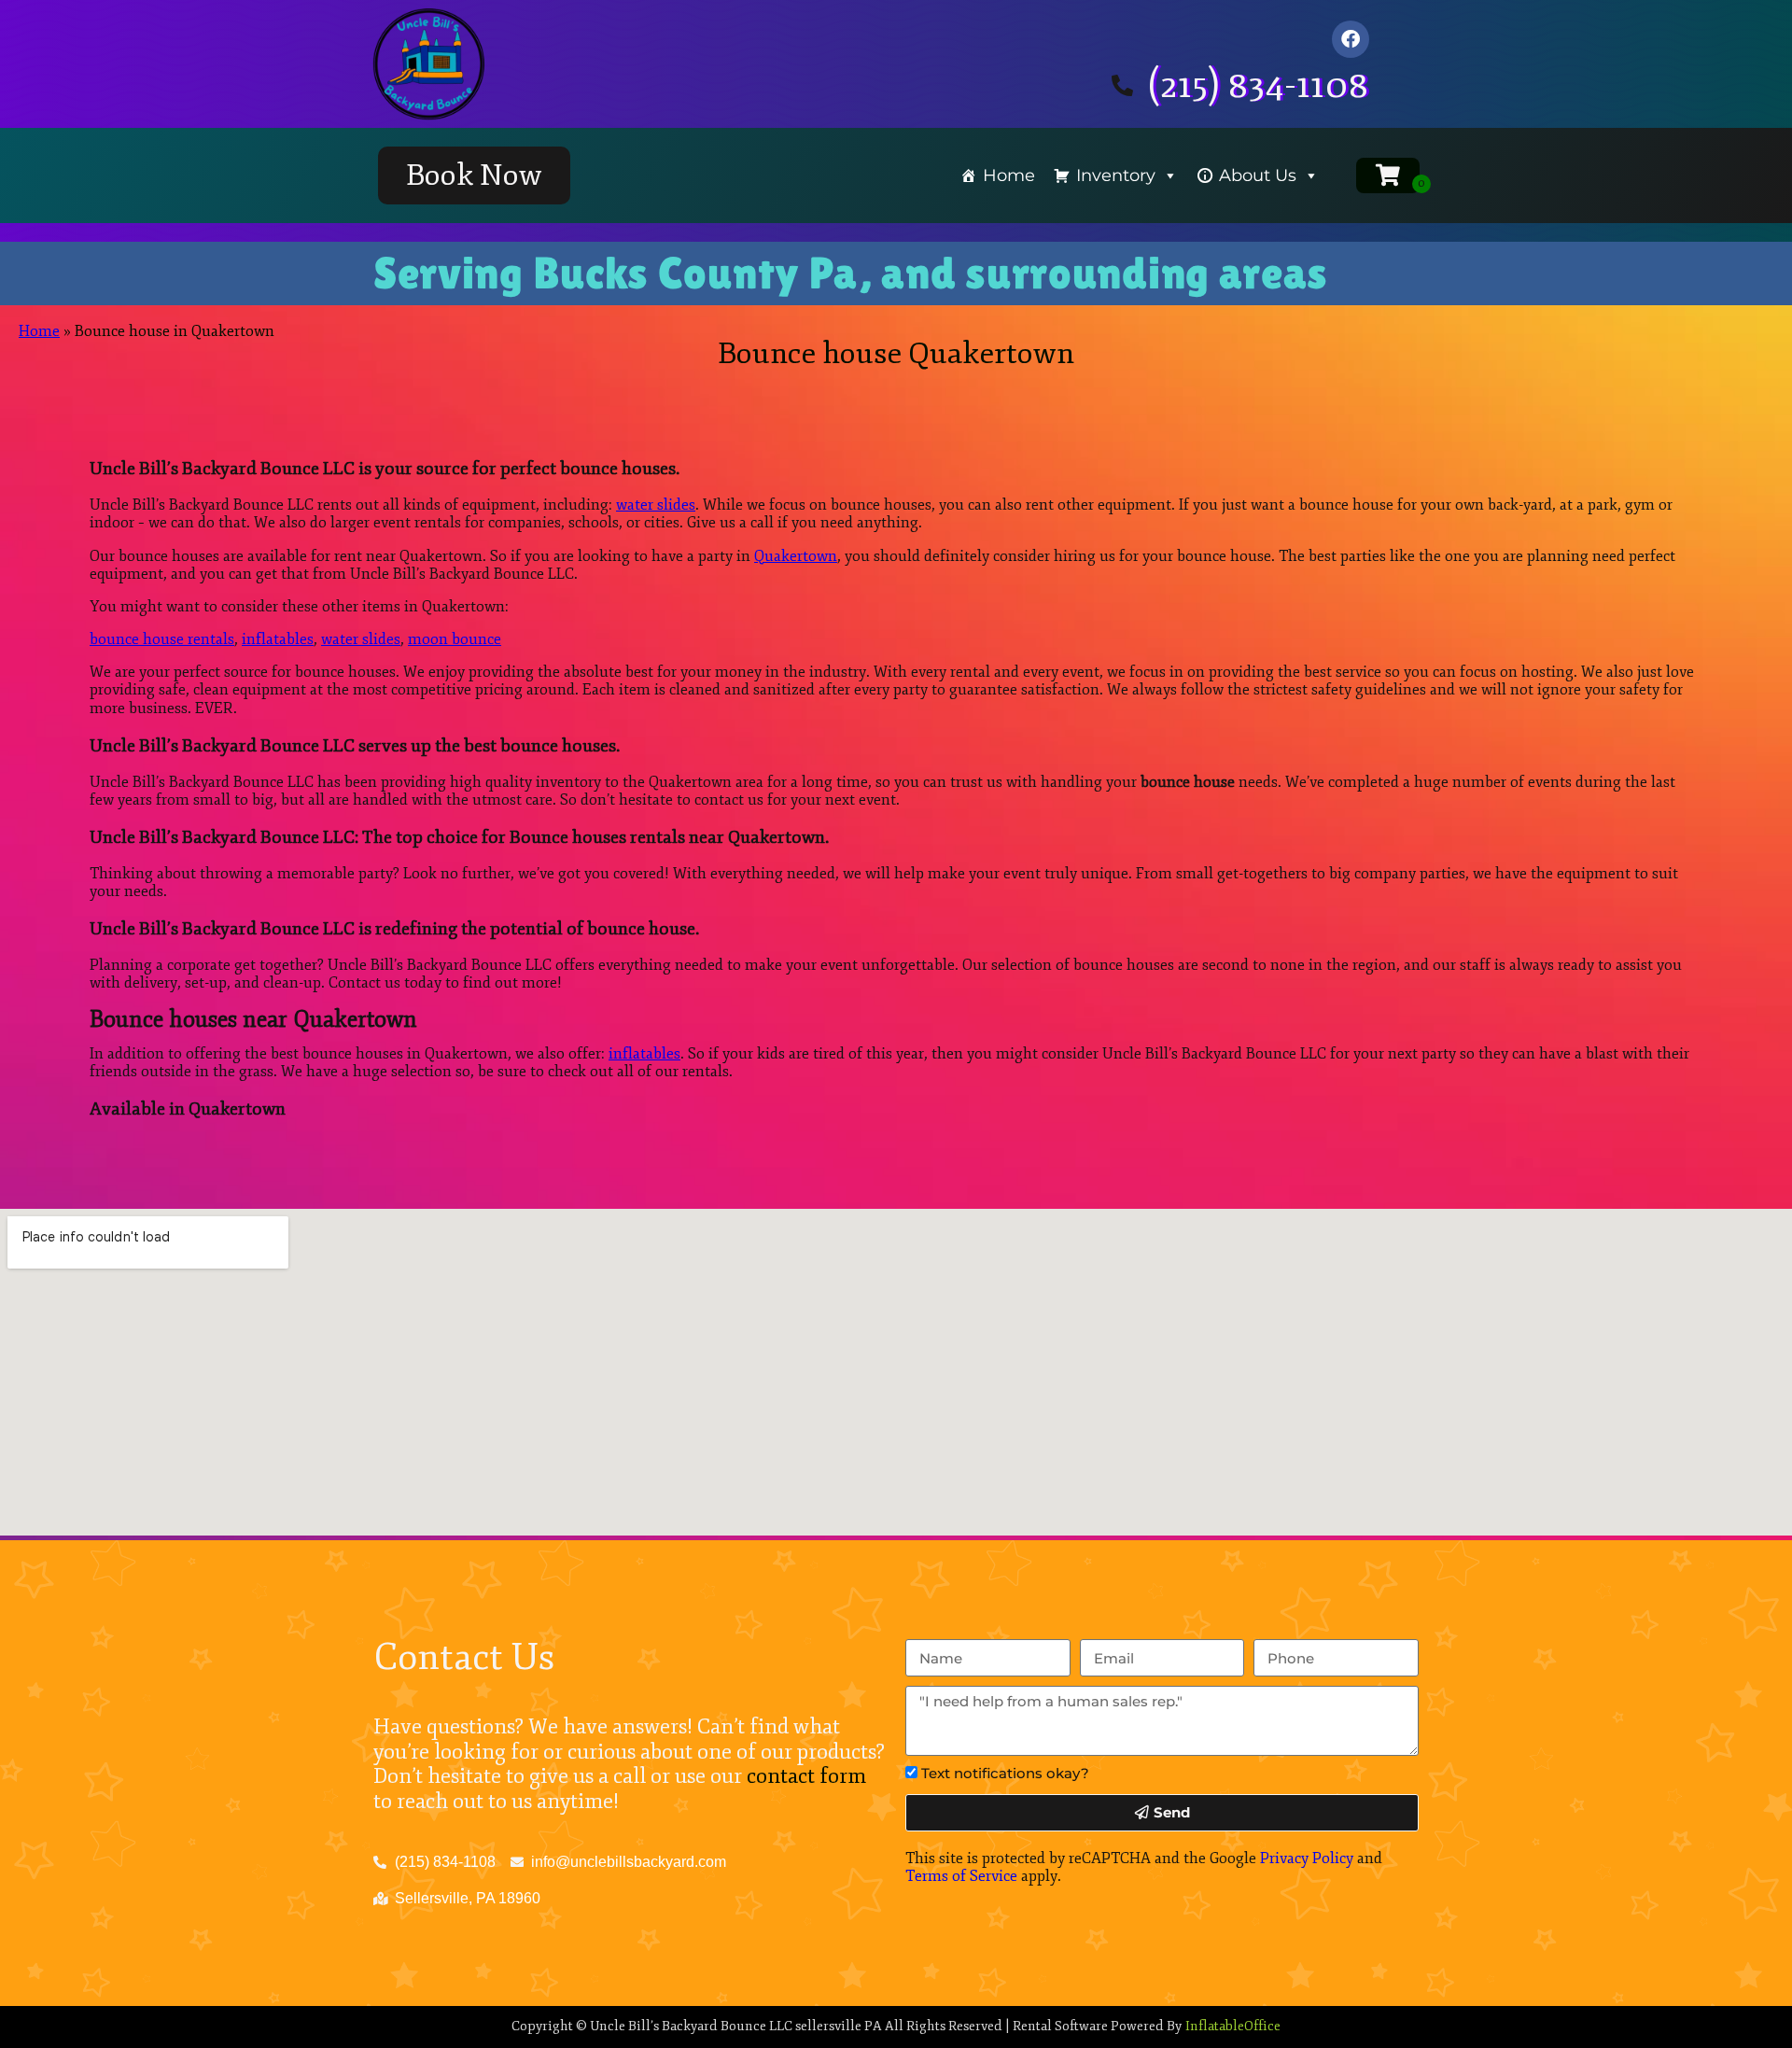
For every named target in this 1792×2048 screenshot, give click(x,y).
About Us (1258, 175)
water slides (656, 505)
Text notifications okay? (1005, 1773)
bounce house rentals (162, 639)
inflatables (278, 639)
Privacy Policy (1307, 1859)
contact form (806, 1776)
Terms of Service (961, 1876)
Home (1009, 175)
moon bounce (455, 639)
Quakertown (796, 556)
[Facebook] (1351, 39)
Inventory (1116, 175)
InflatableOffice (1233, 2026)
